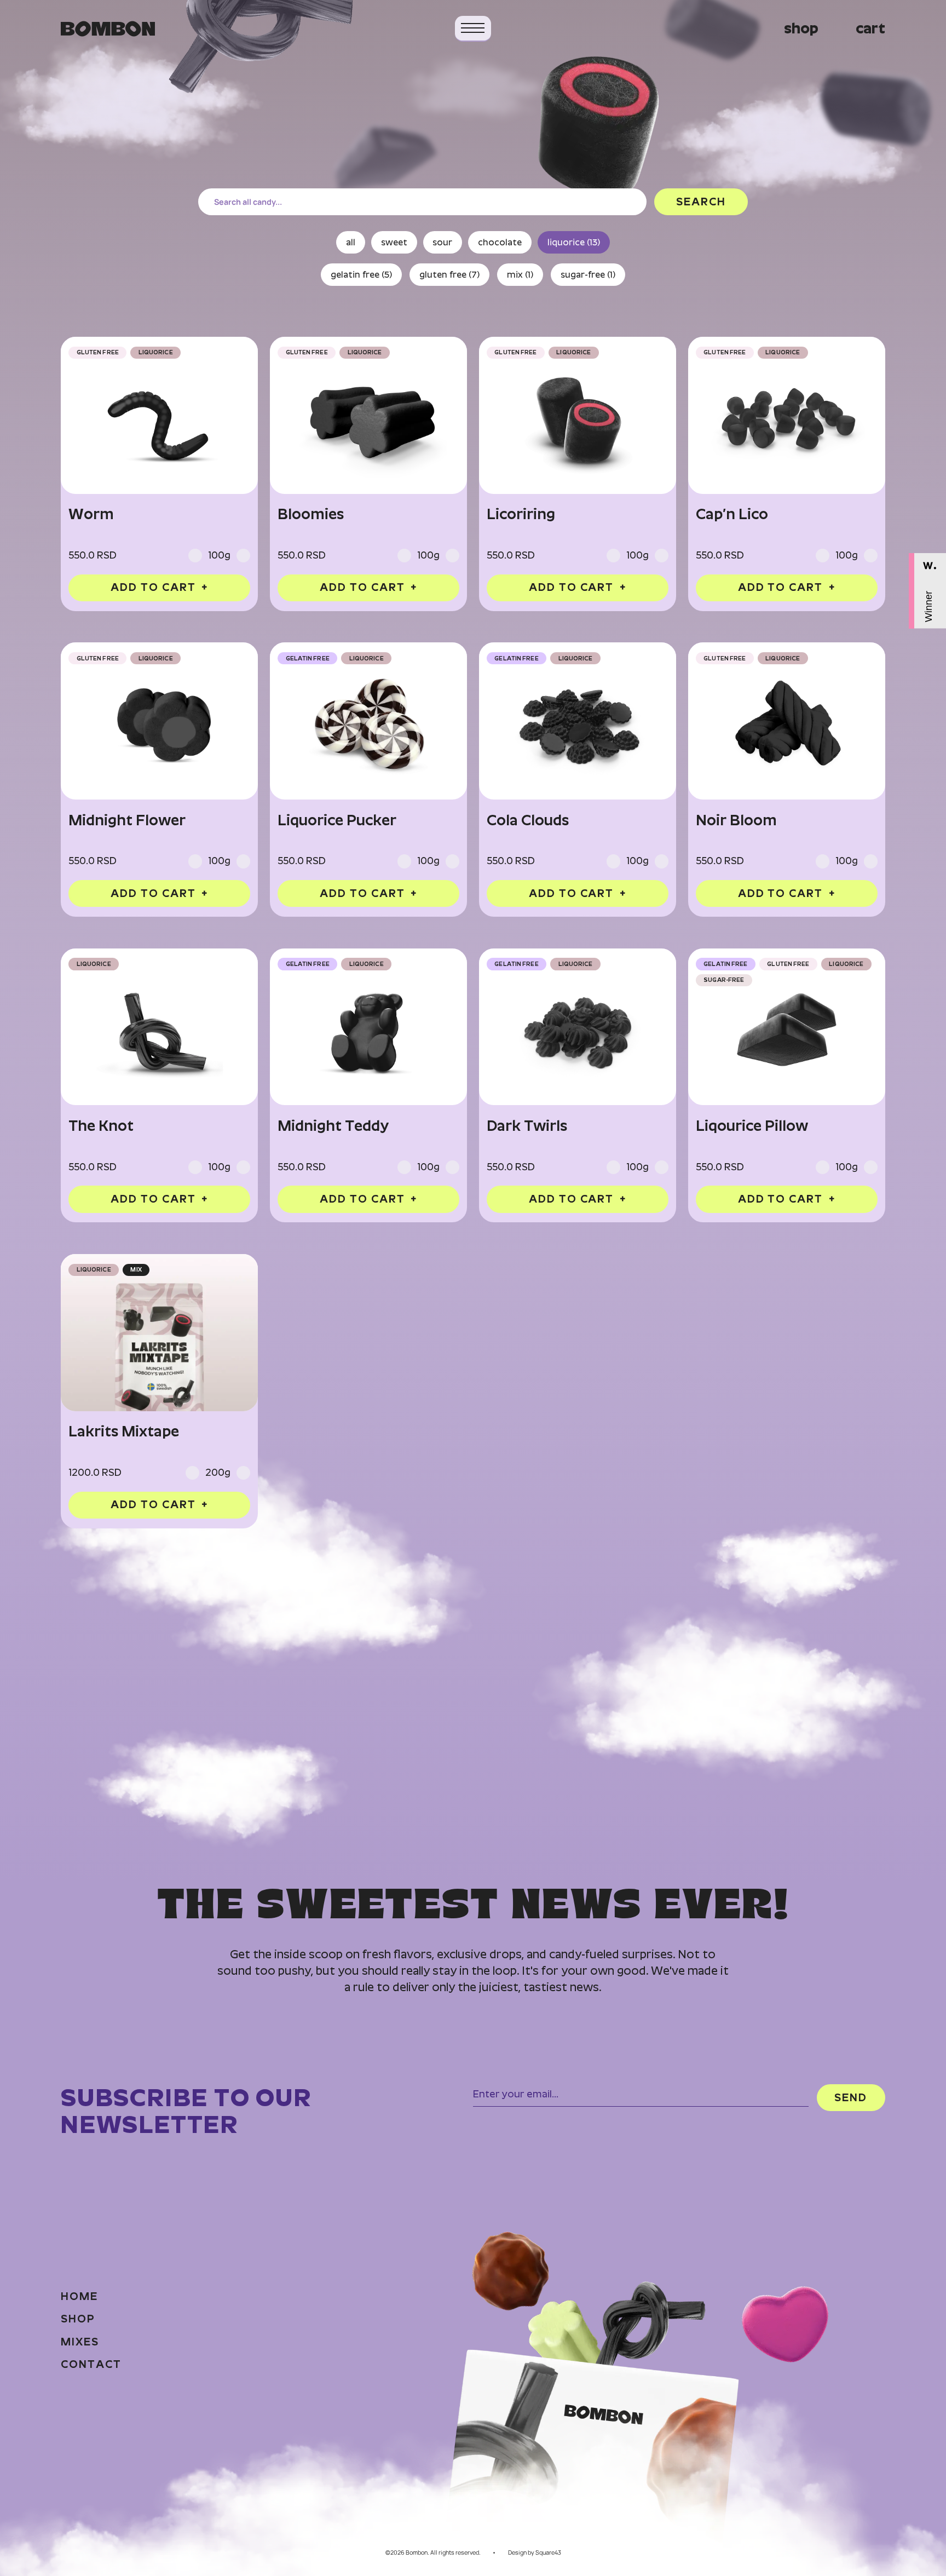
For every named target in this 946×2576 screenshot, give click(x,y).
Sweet (394, 242)
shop (801, 28)
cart (870, 28)
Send (851, 2097)
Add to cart (159, 587)
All (351, 242)
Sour (442, 242)
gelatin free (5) (361, 275)
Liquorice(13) (574, 242)
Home (79, 2297)
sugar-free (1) (588, 275)
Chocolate (500, 242)
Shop (78, 2319)
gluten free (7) (449, 275)
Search (701, 202)
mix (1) (520, 275)
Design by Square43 (535, 2553)
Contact (91, 2365)
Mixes (80, 2342)
